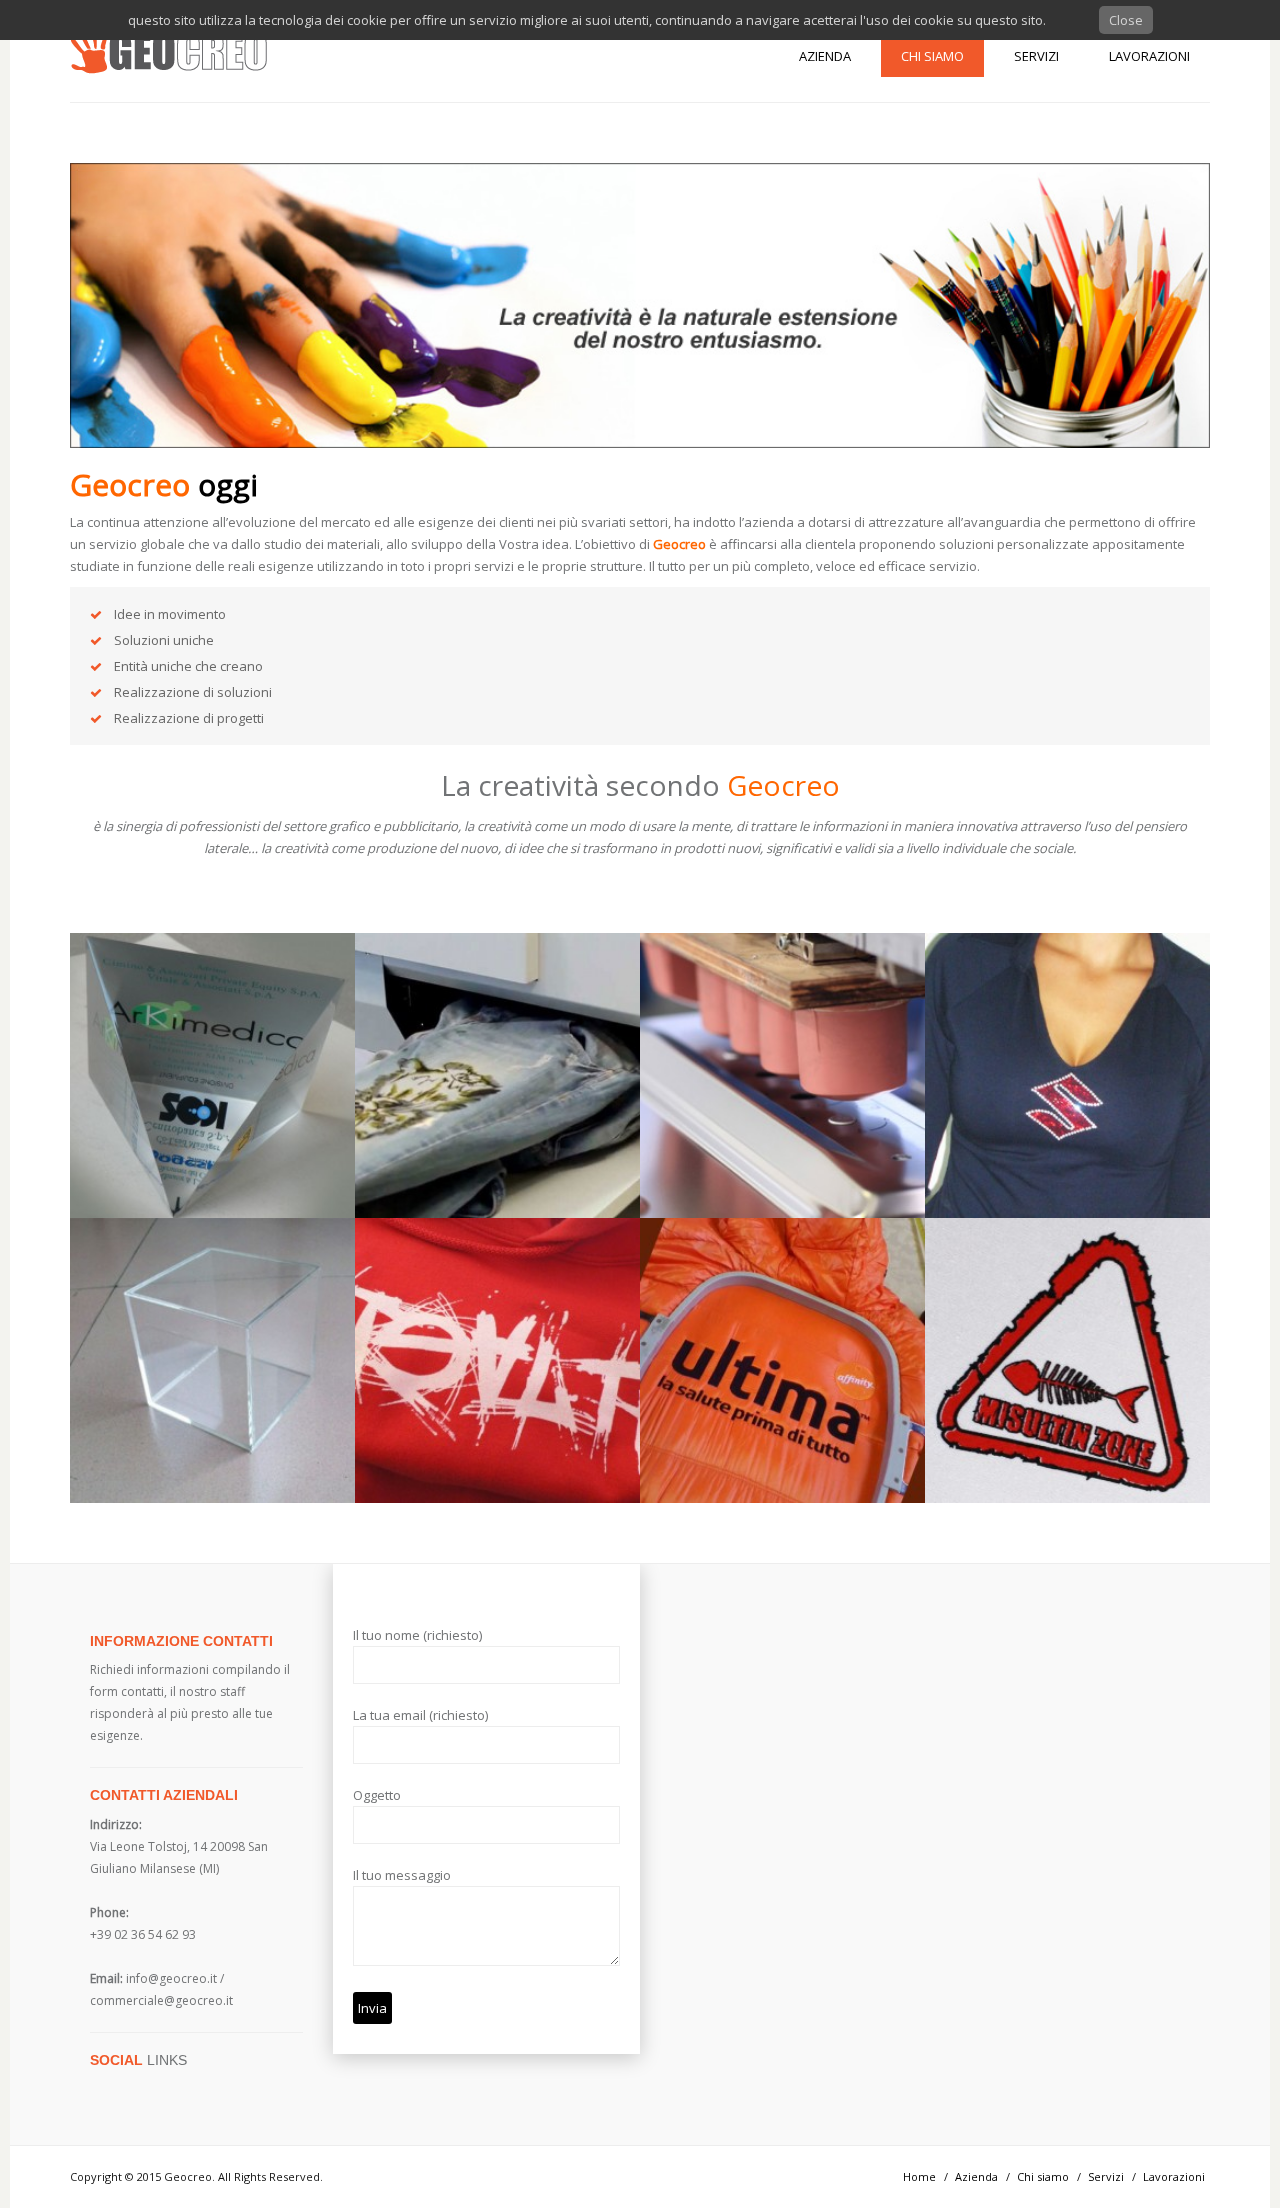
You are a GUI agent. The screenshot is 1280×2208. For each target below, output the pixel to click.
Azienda (825, 56)
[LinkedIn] (169, 2088)
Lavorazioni (1149, 56)
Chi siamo (932, 56)
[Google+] (146, 2088)
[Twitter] (100, 2088)
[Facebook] (123, 2088)
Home (919, 2176)
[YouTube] (192, 2088)
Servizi (1036, 56)
